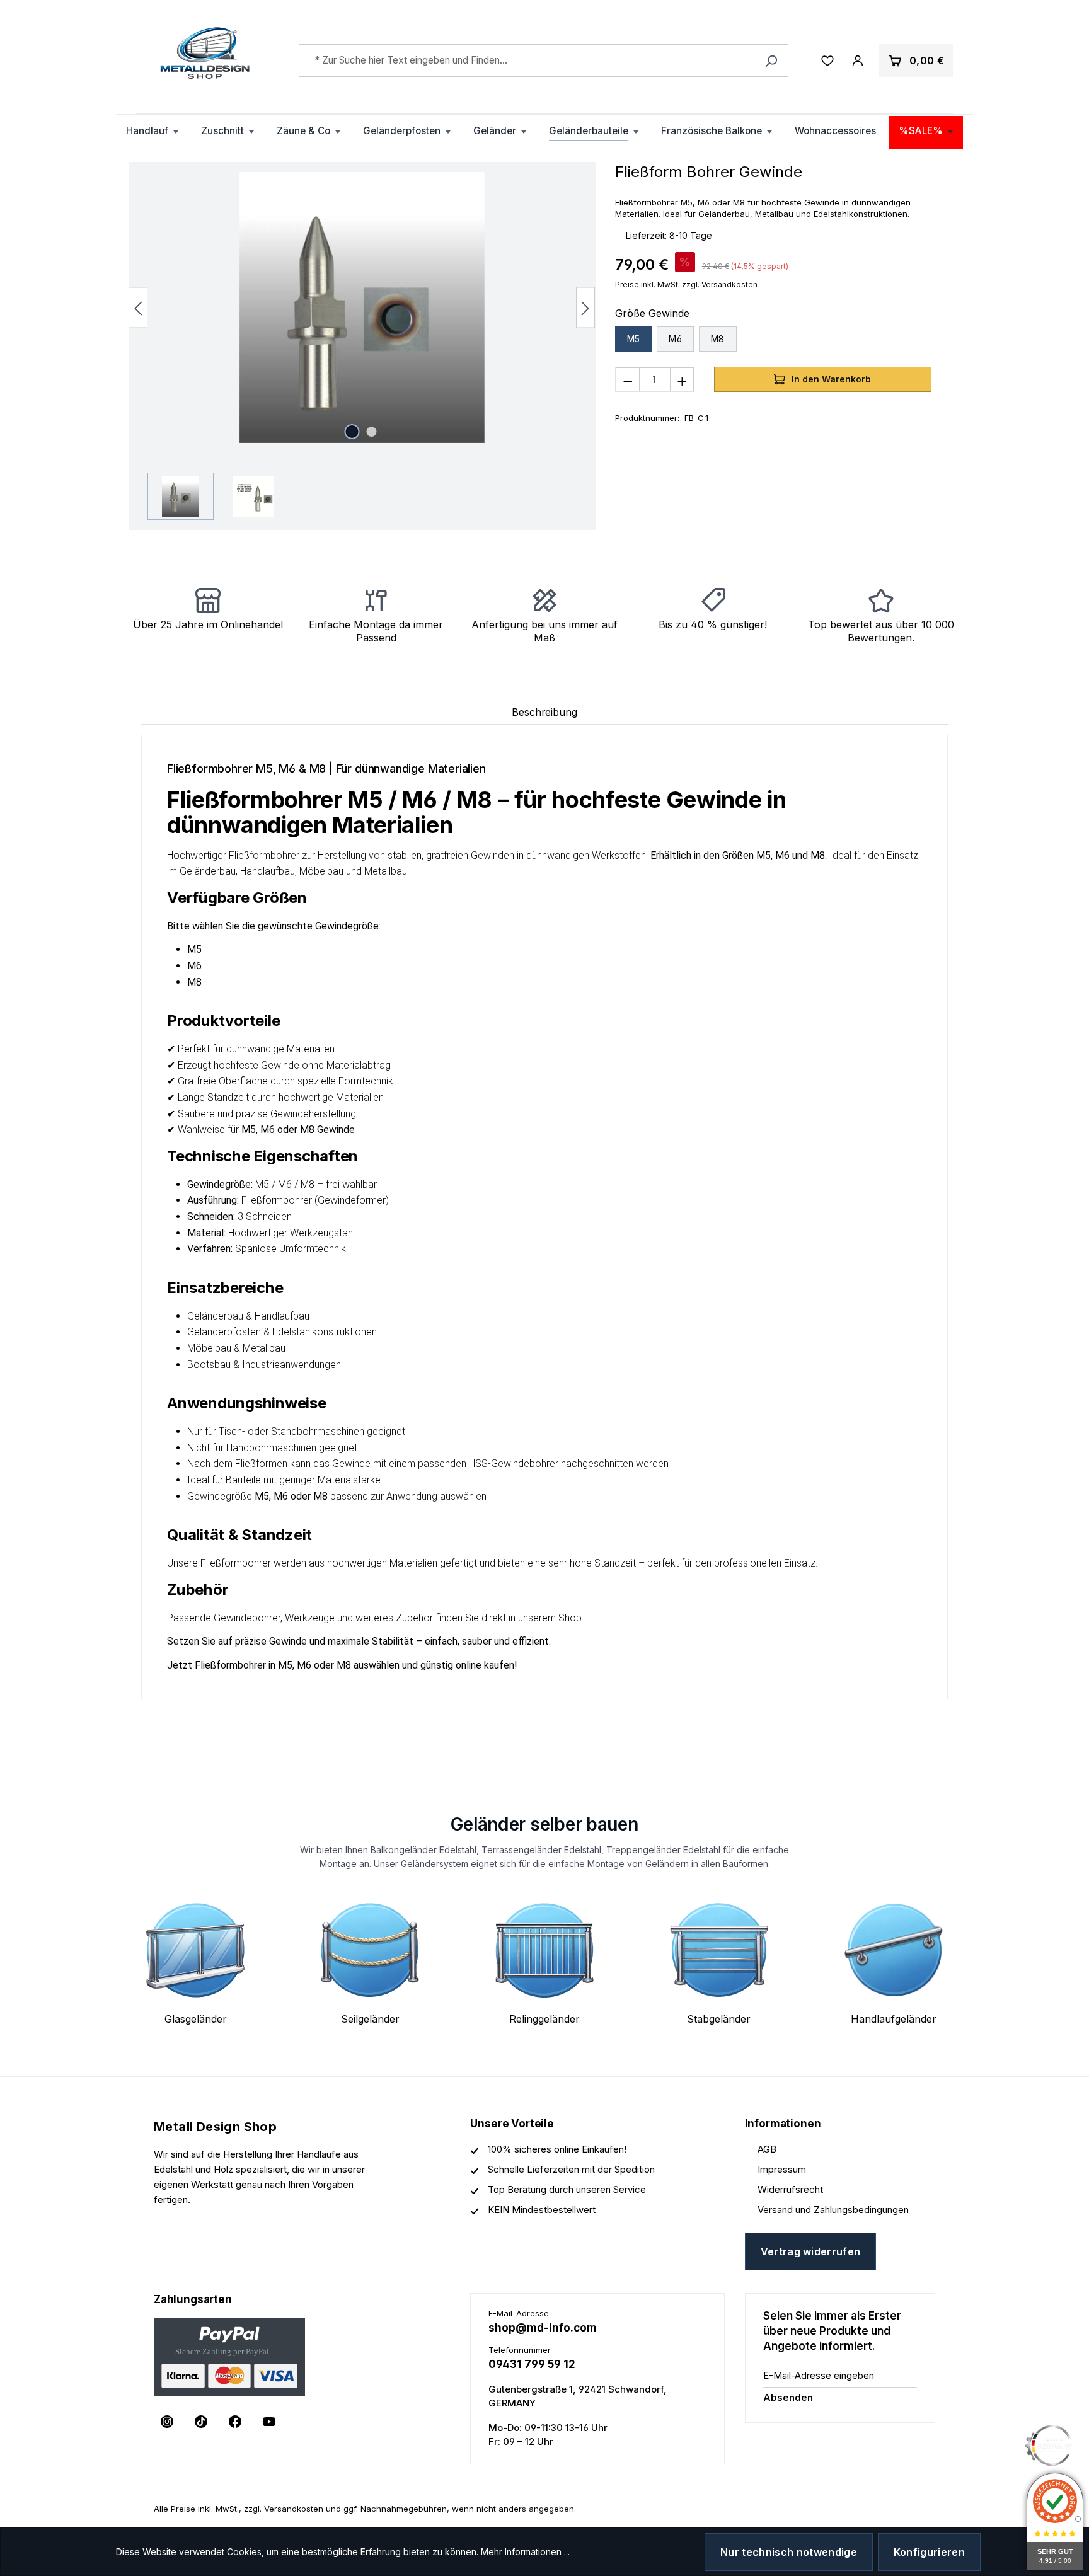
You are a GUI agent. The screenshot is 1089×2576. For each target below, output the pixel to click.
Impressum (782, 2169)
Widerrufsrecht (790, 2189)
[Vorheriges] (138, 307)
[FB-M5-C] (362, 308)
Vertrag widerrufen (811, 2251)
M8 (718, 339)
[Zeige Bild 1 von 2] (352, 432)
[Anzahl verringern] (628, 379)
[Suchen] (771, 60)
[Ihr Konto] (858, 60)
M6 (675, 339)
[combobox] (544, 60)
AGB (767, 2149)
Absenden (788, 2397)
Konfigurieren (929, 2552)
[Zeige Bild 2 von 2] (372, 432)
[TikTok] (201, 2422)
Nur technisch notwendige (789, 2552)
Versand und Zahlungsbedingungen (833, 2210)
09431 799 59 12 (532, 2364)
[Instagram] (167, 2422)
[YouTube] (269, 2422)
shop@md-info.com (543, 2328)
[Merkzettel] (827, 60)
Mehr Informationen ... (525, 2552)
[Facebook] (235, 2422)
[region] (362, 346)
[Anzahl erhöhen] (682, 379)
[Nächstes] (585, 307)
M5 (634, 339)
